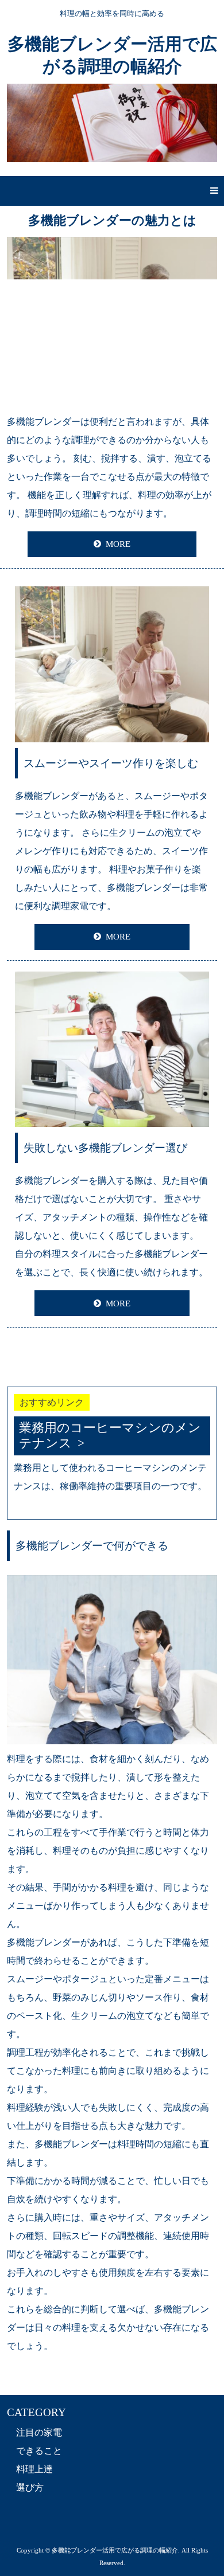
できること (39, 2451)
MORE (118, 544)
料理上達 (34, 2469)
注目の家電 (39, 2432)
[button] (112, 191)
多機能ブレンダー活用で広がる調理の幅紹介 (112, 55)
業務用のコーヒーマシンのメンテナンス (110, 1435)
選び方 (30, 2487)
